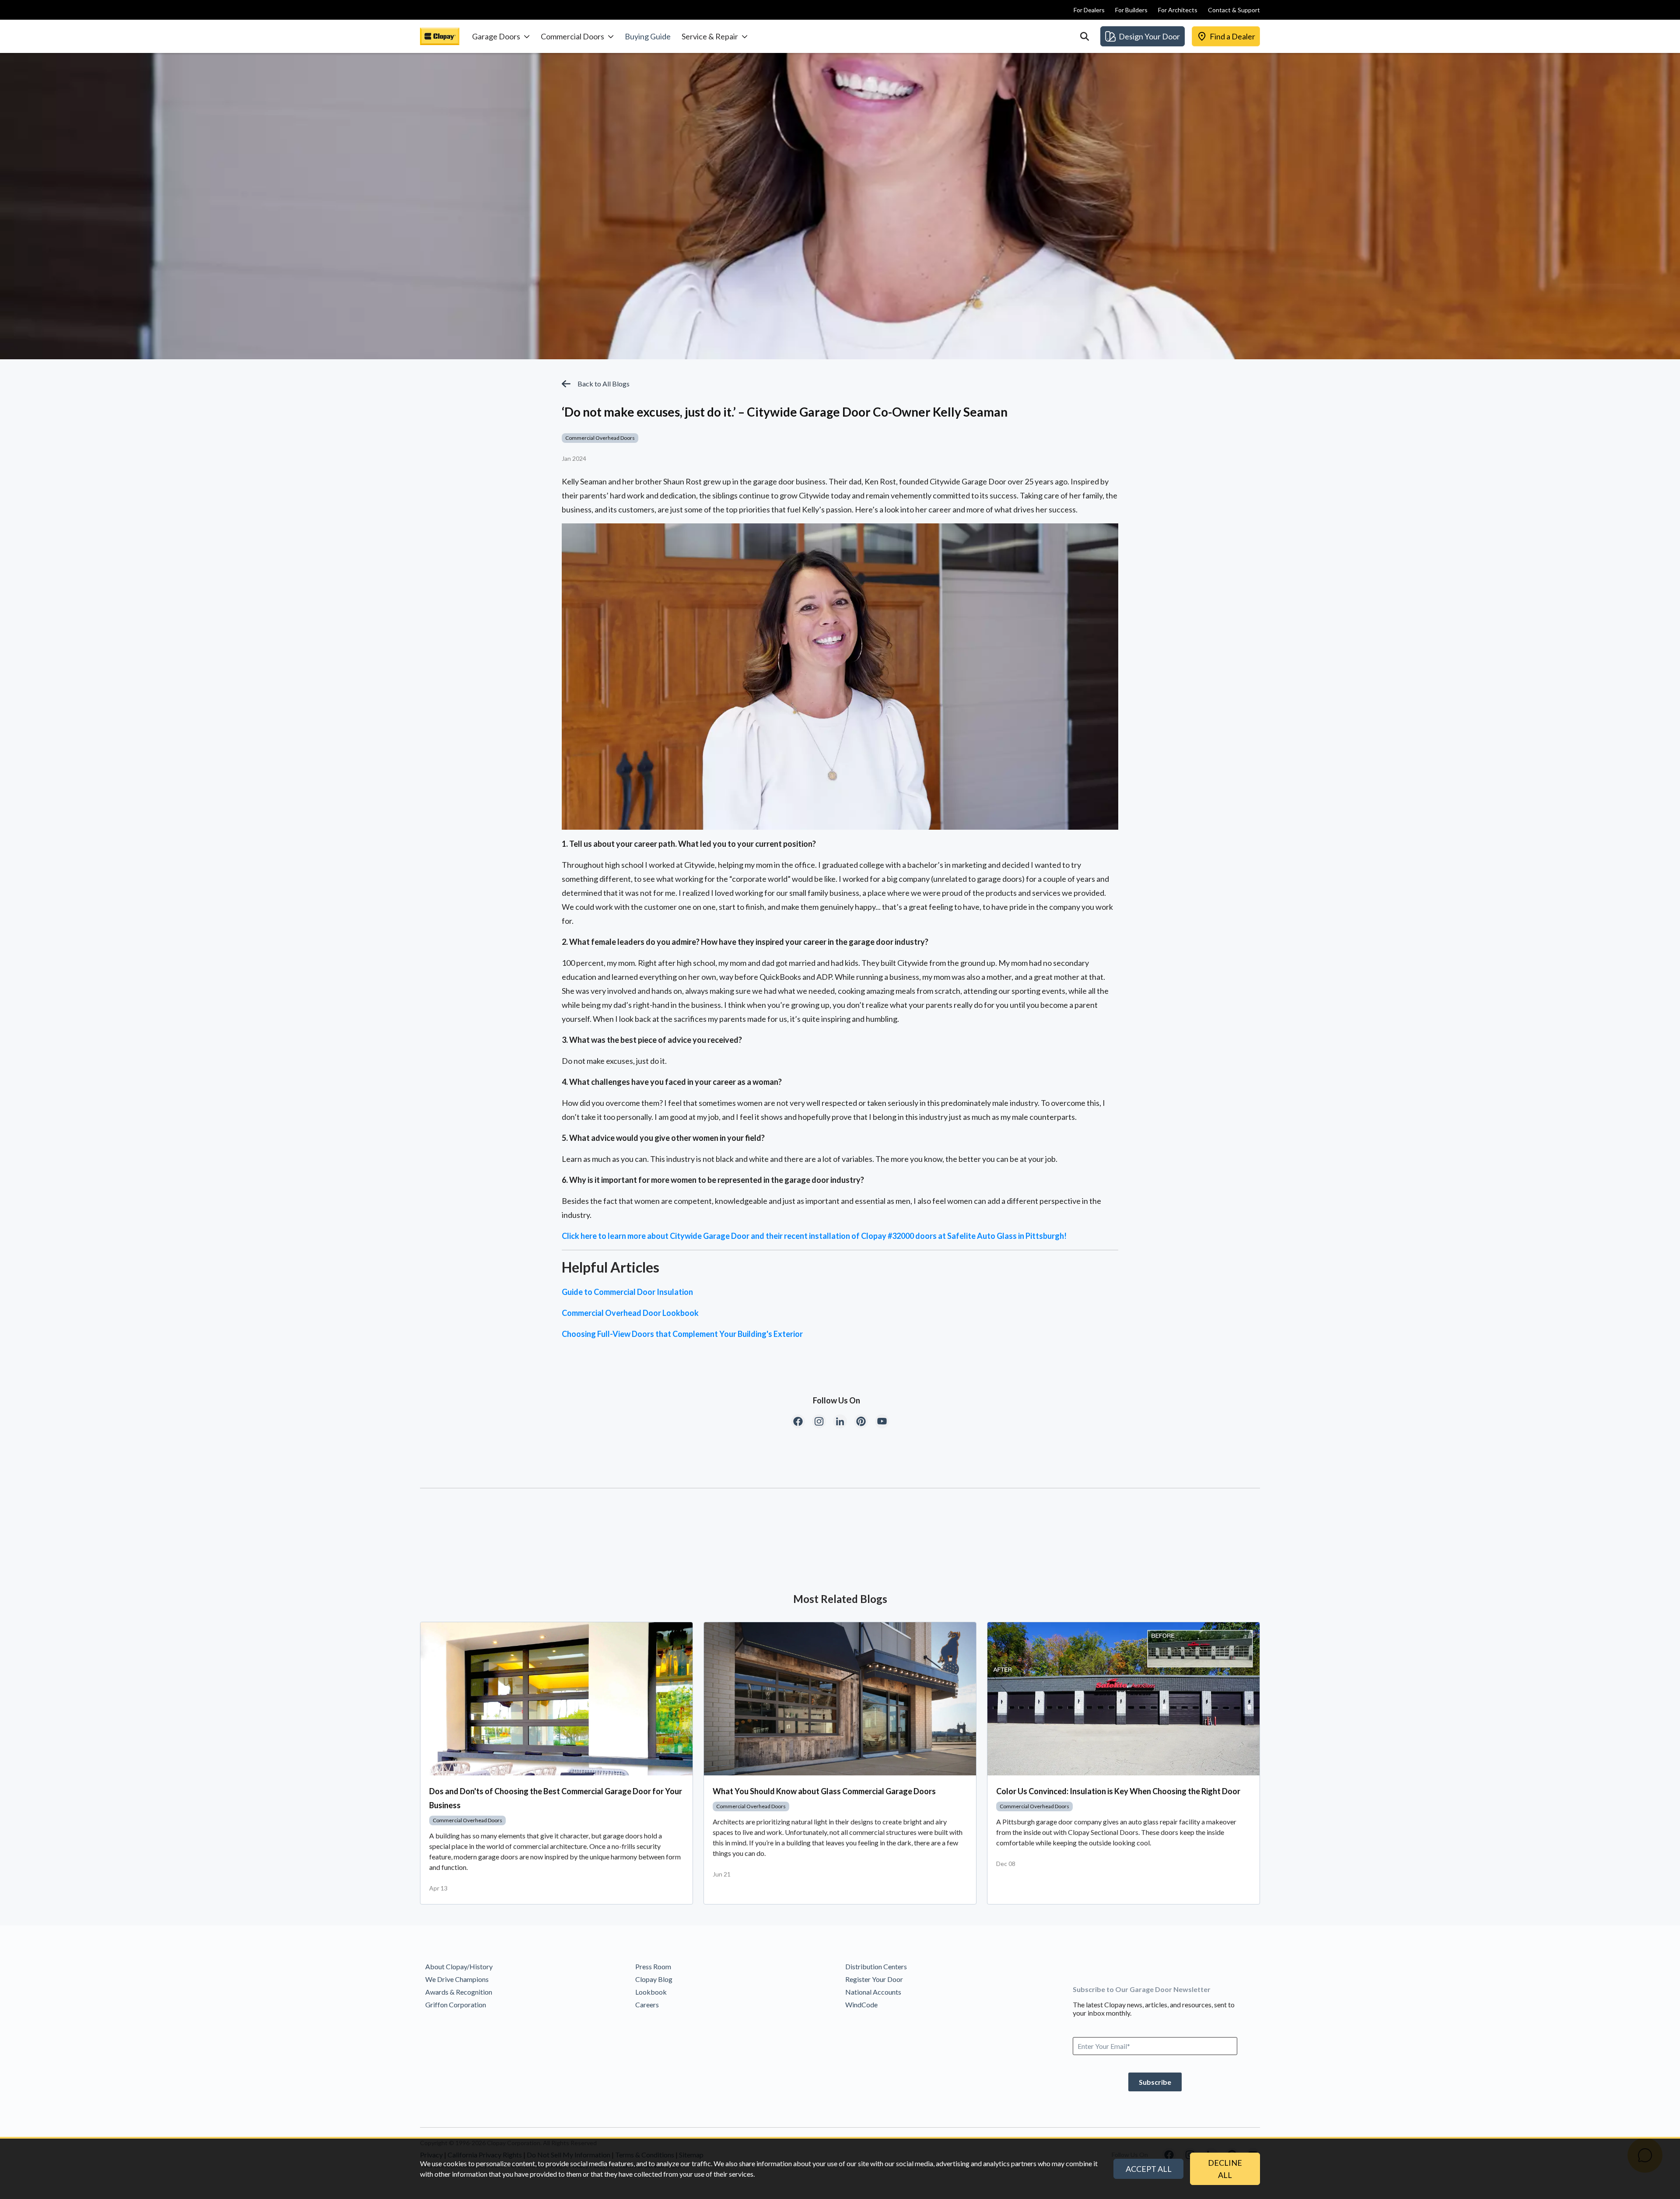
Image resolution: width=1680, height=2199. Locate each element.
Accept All (1149, 2169)
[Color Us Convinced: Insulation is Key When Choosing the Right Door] (1123, 1699)
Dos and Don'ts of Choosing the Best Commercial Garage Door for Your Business (556, 1798)
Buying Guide (648, 36)
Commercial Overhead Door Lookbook (630, 1313)
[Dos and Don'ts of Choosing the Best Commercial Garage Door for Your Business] (556, 1699)
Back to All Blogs (604, 384)
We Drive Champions (457, 1979)
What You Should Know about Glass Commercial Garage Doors (824, 1791)
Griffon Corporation (456, 2004)
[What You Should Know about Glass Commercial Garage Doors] (840, 1699)
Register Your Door (874, 1979)
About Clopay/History (459, 1966)
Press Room (653, 1966)
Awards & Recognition (459, 1992)
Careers (647, 2004)
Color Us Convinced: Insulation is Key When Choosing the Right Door (1118, 1791)
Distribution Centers (876, 1966)
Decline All (1225, 2169)
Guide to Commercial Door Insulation (627, 1292)
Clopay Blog (654, 1979)
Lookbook (651, 1992)
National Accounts (873, 1992)
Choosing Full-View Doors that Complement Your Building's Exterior (682, 1334)
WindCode (861, 2004)
